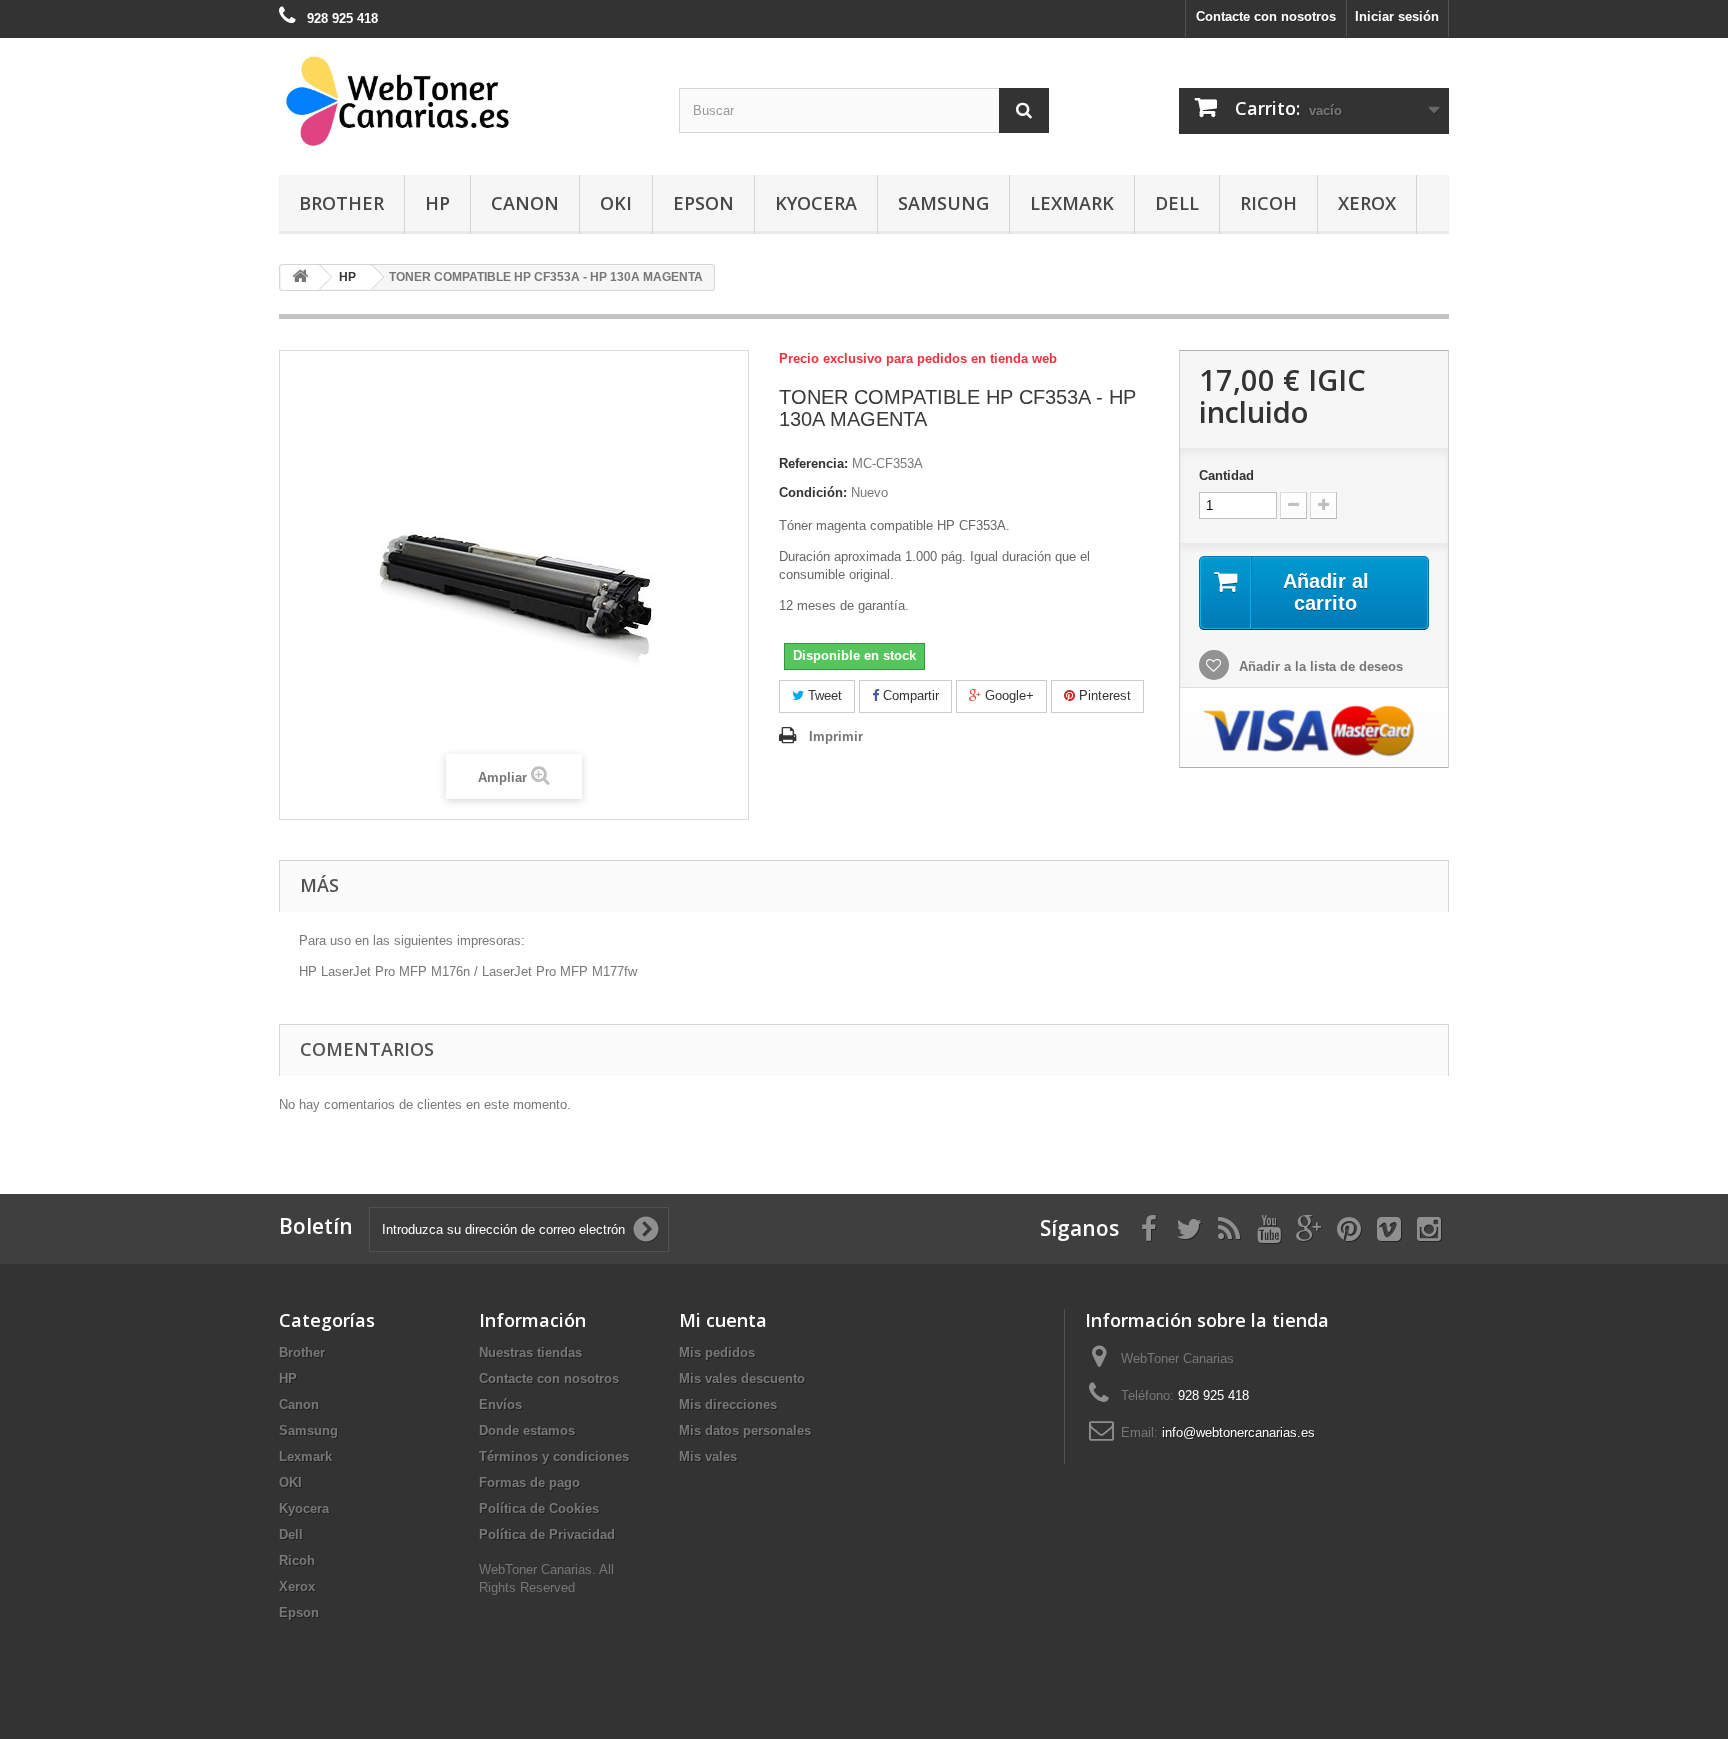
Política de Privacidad (547, 1534)
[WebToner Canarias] (464, 101)
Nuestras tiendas (530, 1352)
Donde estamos (527, 1430)
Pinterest (1103, 695)
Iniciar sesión (1397, 16)
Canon (525, 203)
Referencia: (813, 463)
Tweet (823, 695)
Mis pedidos (717, 1352)
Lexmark (1072, 203)
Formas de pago (529, 1482)
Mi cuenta (723, 1320)
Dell (1177, 203)
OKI (616, 203)
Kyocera (816, 203)
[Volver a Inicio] (300, 277)
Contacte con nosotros (1266, 16)
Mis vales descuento (742, 1378)
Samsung (943, 203)
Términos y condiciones (554, 1456)
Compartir (909, 695)
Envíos (500, 1404)
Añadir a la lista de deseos (1319, 666)
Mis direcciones (728, 1404)
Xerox (1367, 203)
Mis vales (708, 1456)
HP (437, 203)
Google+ (1007, 695)
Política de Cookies (539, 1508)
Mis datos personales (745, 1430)
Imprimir (836, 736)
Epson (703, 203)
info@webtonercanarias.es (1238, 1432)
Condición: (813, 492)
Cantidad (1226, 475)
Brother (341, 203)
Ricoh (1268, 203)
